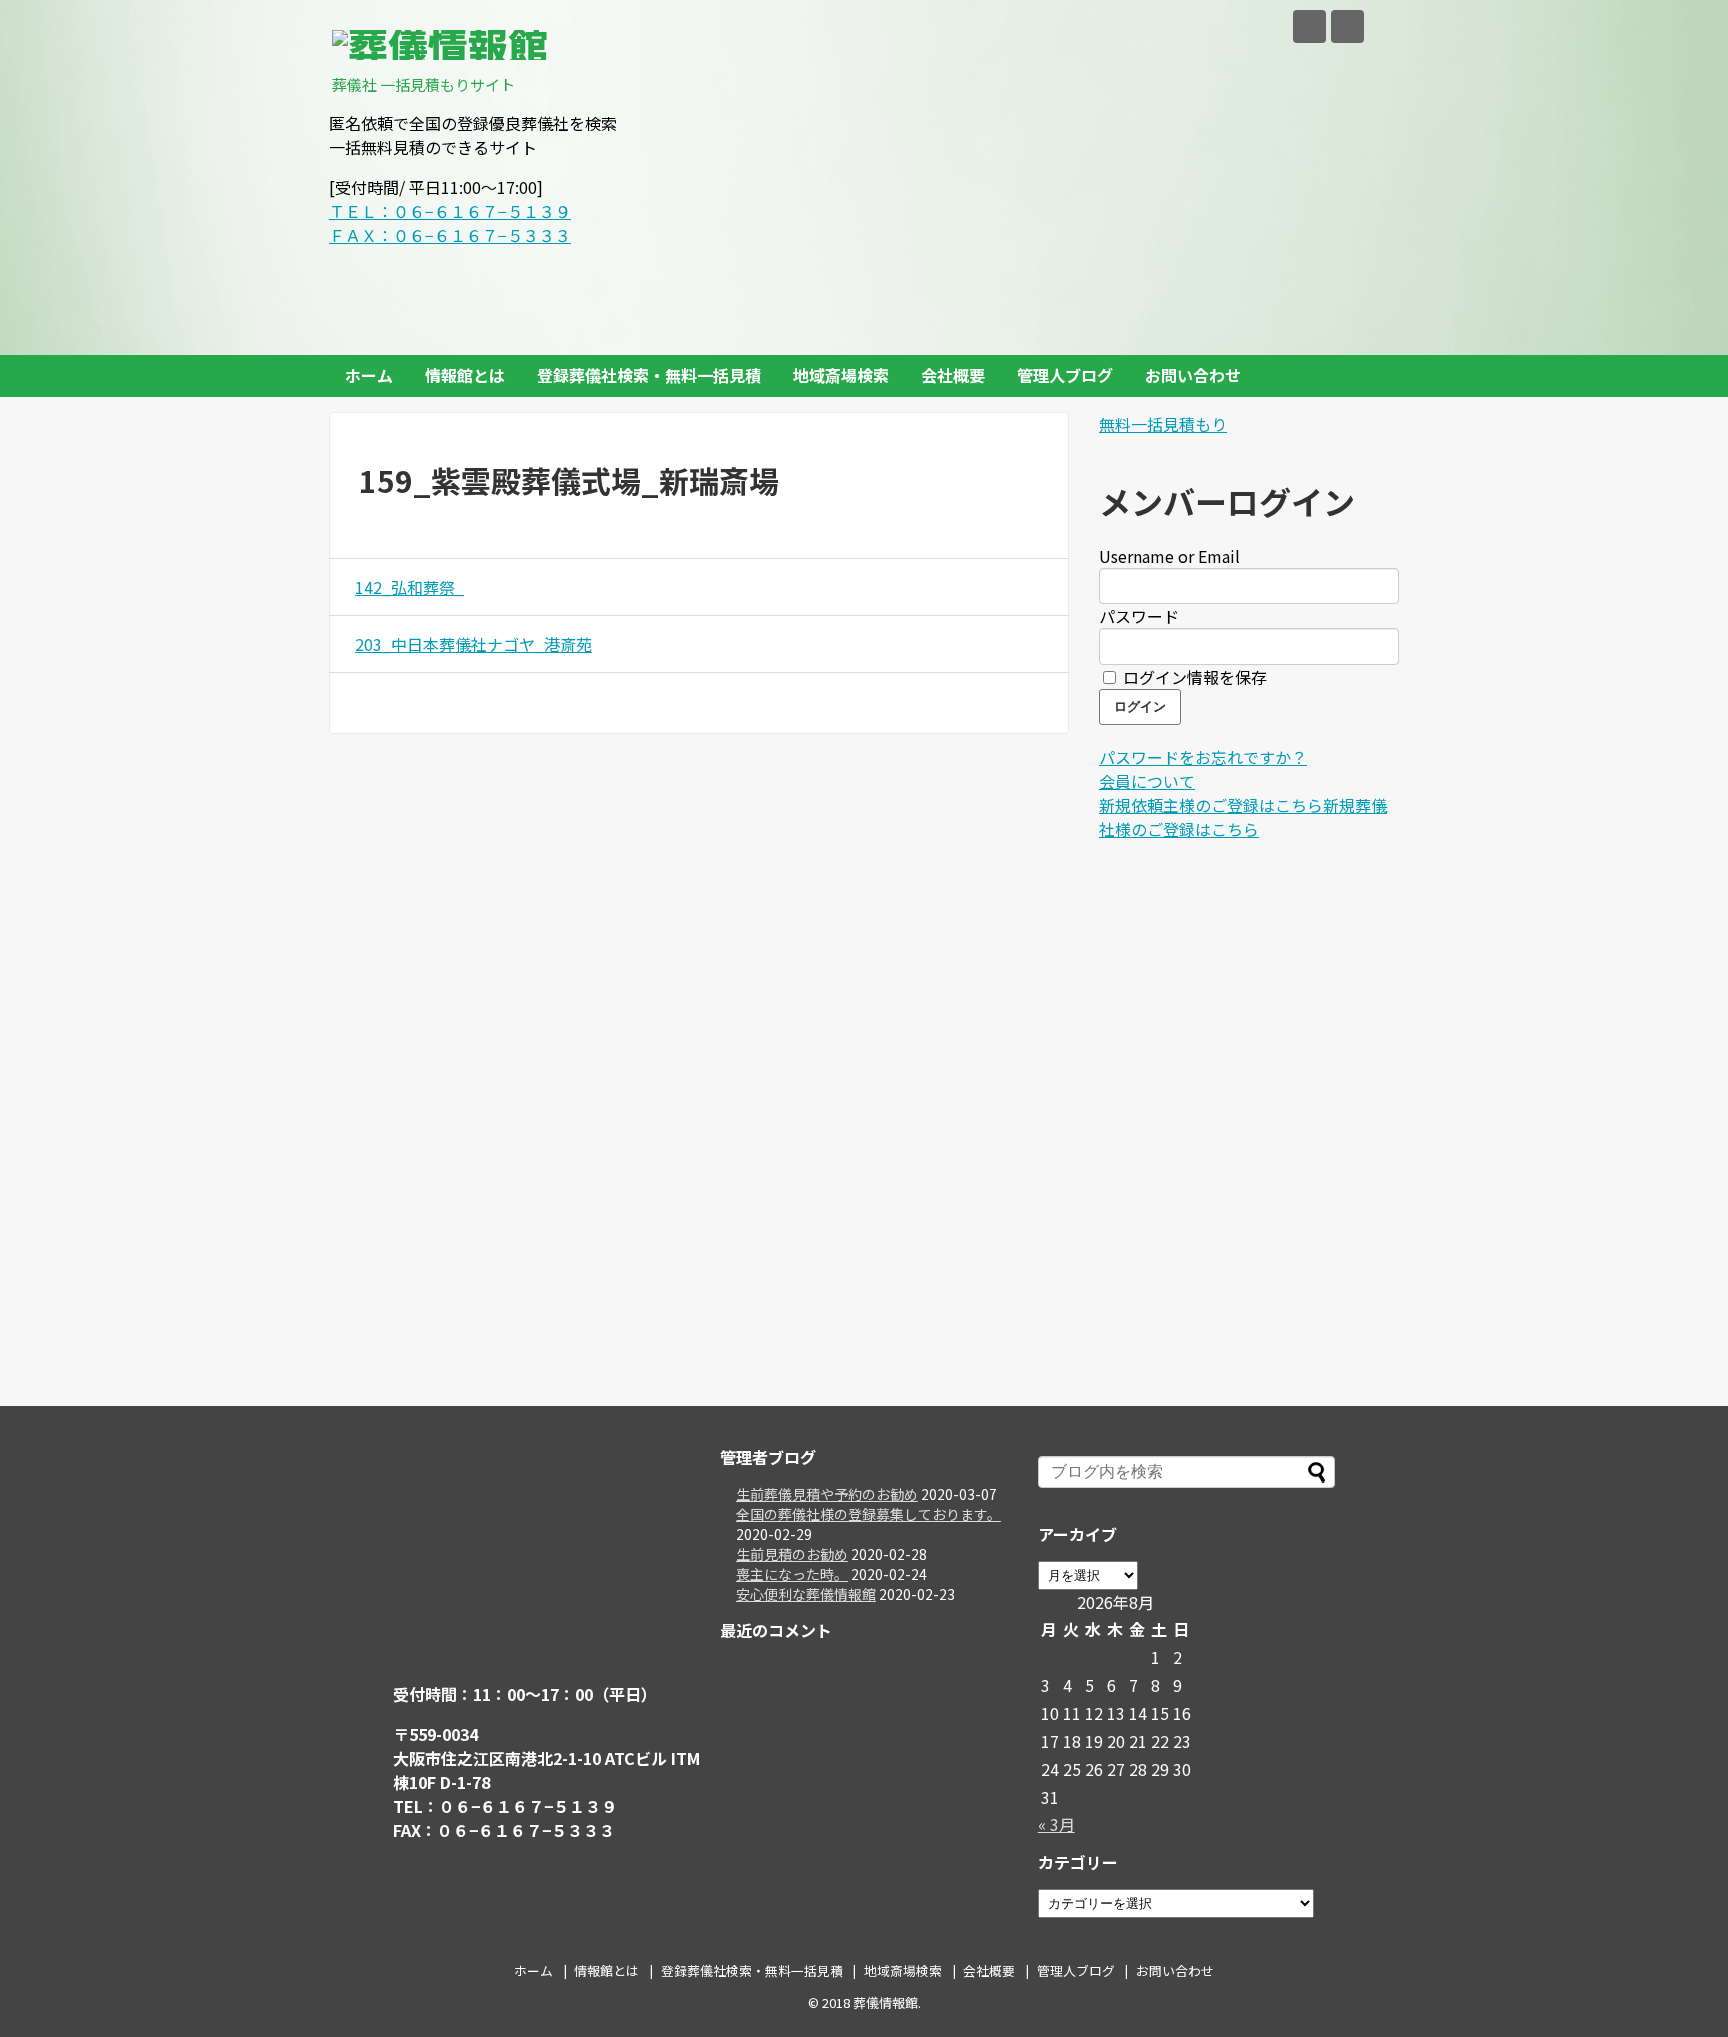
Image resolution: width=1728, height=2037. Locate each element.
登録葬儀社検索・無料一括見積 (649, 375)
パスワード (1139, 616)
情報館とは (465, 375)
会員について (1147, 781)
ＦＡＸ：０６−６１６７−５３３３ (450, 235)
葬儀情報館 (885, 2002)
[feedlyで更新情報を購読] (1309, 26)
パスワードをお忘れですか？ (1203, 757)
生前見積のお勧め (792, 1554)
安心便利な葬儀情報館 (806, 1594)
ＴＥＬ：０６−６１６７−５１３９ (450, 211)
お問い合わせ (1193, 375)
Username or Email (1169, 556)
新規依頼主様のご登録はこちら (1211, 805)
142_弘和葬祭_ (409, 587)
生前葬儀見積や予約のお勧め (827, 1494)
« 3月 (1056, 1824)
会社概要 (953, 375)
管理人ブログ (1065, 375)
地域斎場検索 (841, 375)
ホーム (369, 375)
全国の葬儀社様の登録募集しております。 (868, 1514)
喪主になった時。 (792, 1574)
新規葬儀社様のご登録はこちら (1243, 817)
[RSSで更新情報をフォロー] (1347, 26)
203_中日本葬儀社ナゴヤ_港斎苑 (473, 644)
